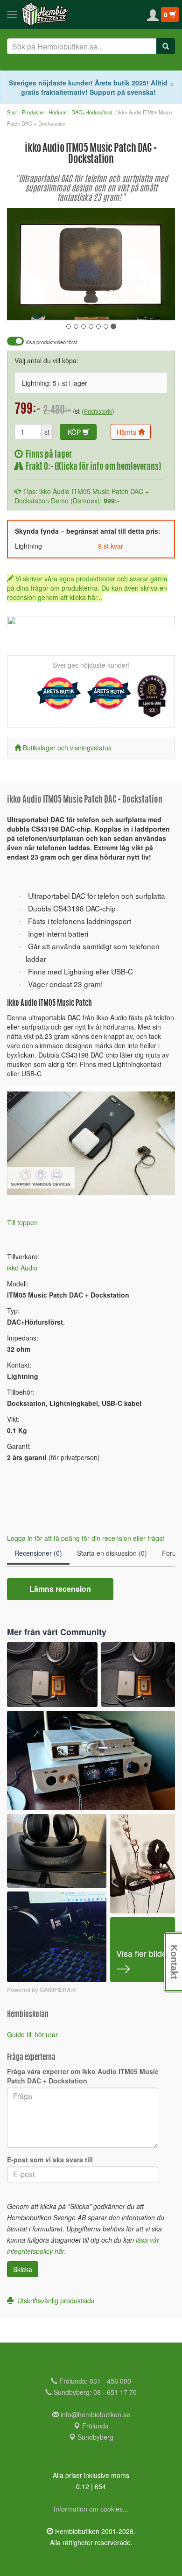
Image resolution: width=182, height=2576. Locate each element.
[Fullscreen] (121, 307)
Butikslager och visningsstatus (67, 748)
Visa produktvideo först (51, 342)
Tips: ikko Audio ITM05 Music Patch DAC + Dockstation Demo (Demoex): (82, 496)
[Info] (156, 307)
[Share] (139, 307)
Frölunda (94, 2426)
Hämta (127, 432)
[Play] (24, 307)
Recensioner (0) (38, 1553)
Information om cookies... (91, 2509)
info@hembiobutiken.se (95, 2414)
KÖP (75, 432)
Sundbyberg (94, 2437)
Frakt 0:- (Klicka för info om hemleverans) (92, 467)
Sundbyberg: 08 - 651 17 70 (94, 2392)
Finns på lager (47, 455)
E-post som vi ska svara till (50, 2160)
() (98, 411)
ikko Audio (22, 1268)
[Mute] (105, 307)
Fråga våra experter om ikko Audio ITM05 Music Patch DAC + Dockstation (83, 2076)
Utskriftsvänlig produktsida (54, 2301)
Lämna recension (60, 1589)
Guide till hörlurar (32, 2034)
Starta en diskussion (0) (112, 1553)
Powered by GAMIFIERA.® (42, 1990)
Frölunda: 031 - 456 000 (94, 2381)
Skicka (23, 2269)
